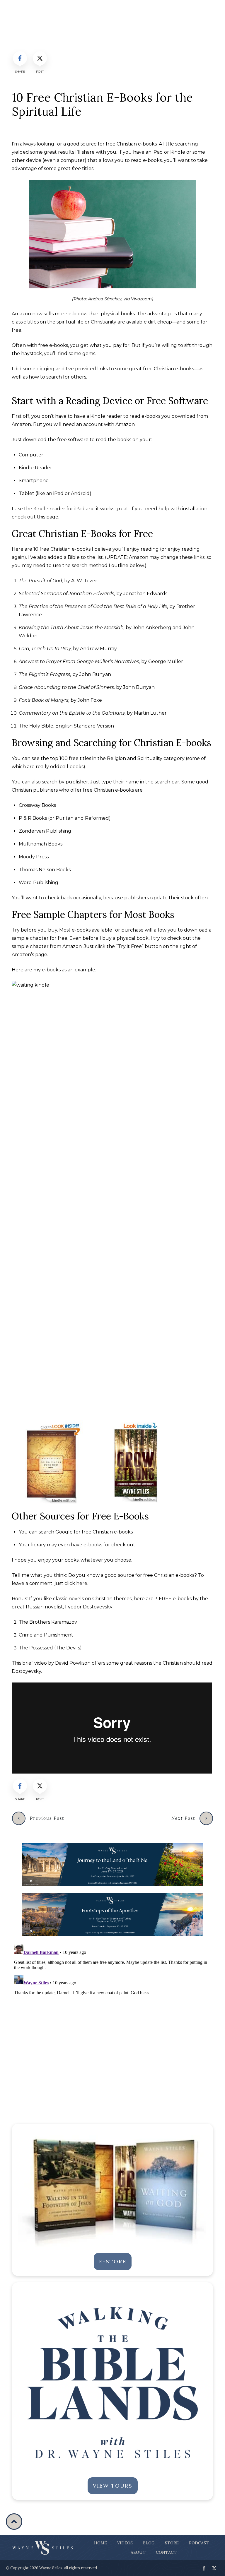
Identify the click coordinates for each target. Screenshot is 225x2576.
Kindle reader (106, 416)
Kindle (178, 152)
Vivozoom (141, 299)
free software (73, 440)
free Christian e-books (107, 1532)
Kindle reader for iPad (59, 509)
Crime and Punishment (46, 1635)
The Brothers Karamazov (48, 1622)
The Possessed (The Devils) (50, 1648)
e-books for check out (109, 1545)
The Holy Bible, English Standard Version (66, 726)
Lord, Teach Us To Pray (45, 649)
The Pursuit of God (40, 581)
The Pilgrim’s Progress (45, 674)
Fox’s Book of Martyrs (44, 700)
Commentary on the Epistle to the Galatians (72, 713)
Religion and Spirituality (135, 758)
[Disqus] (112, 2015)
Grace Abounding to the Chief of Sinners (66, 687)
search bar (167, 782)
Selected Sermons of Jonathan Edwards (67, 594)
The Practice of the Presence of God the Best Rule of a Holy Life (93, 606)
